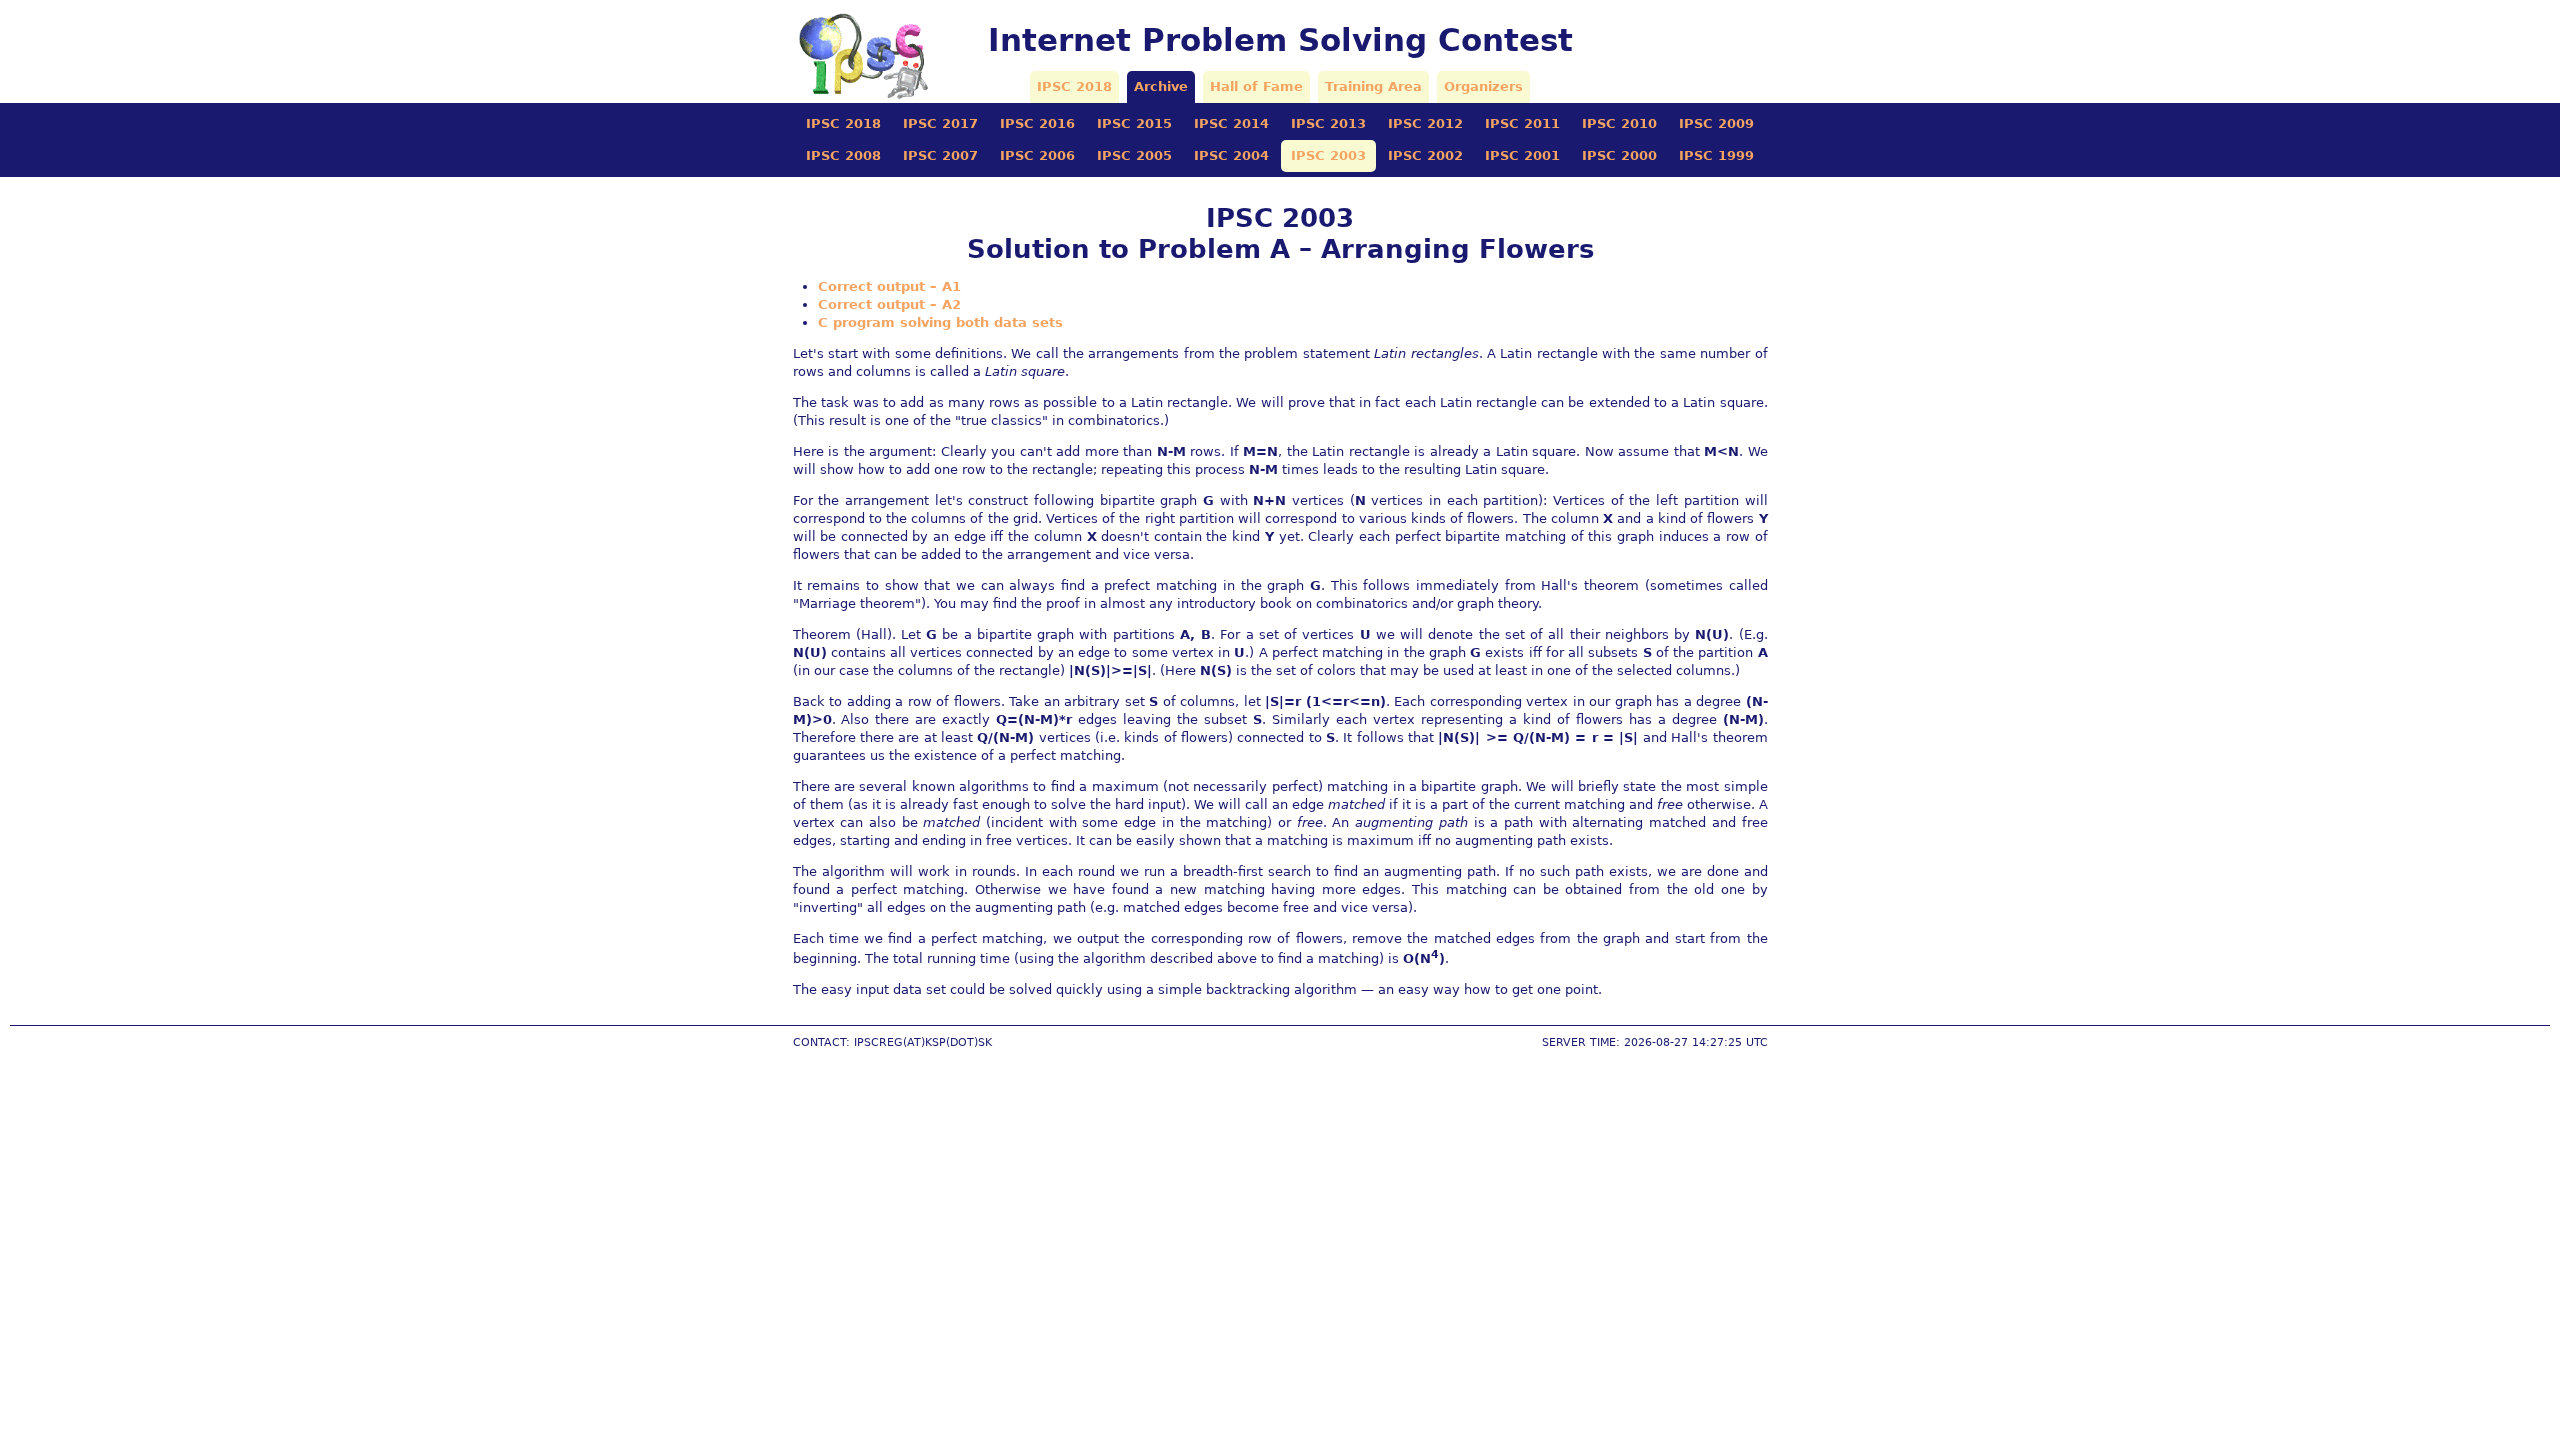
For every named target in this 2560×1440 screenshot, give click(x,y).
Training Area (1373, 86)
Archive (1161, 86)
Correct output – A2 (889, 304)
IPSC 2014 (1231, 123)
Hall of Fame (1256, 86)
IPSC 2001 (1522, 155)
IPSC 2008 (843, 155)
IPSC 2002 (1425, 155)
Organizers (1483, 86)
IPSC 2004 (1231, 155)
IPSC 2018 (1074, 86)
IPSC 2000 (1619, 155)
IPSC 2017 (940, 123)
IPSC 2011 (1522, 123)
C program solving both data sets (940, 322)
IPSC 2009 (1716, 123)
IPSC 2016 (1037, 123)
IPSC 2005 (1134, 155)
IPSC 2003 (1328, 155)
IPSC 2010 (1619, 123)
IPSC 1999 (1716, 155)
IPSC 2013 (1328, 123)
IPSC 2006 (1037, 155)
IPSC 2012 (1425, 123)
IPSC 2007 (940, 155)
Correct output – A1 (889, 286)
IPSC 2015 (1134, 123)
